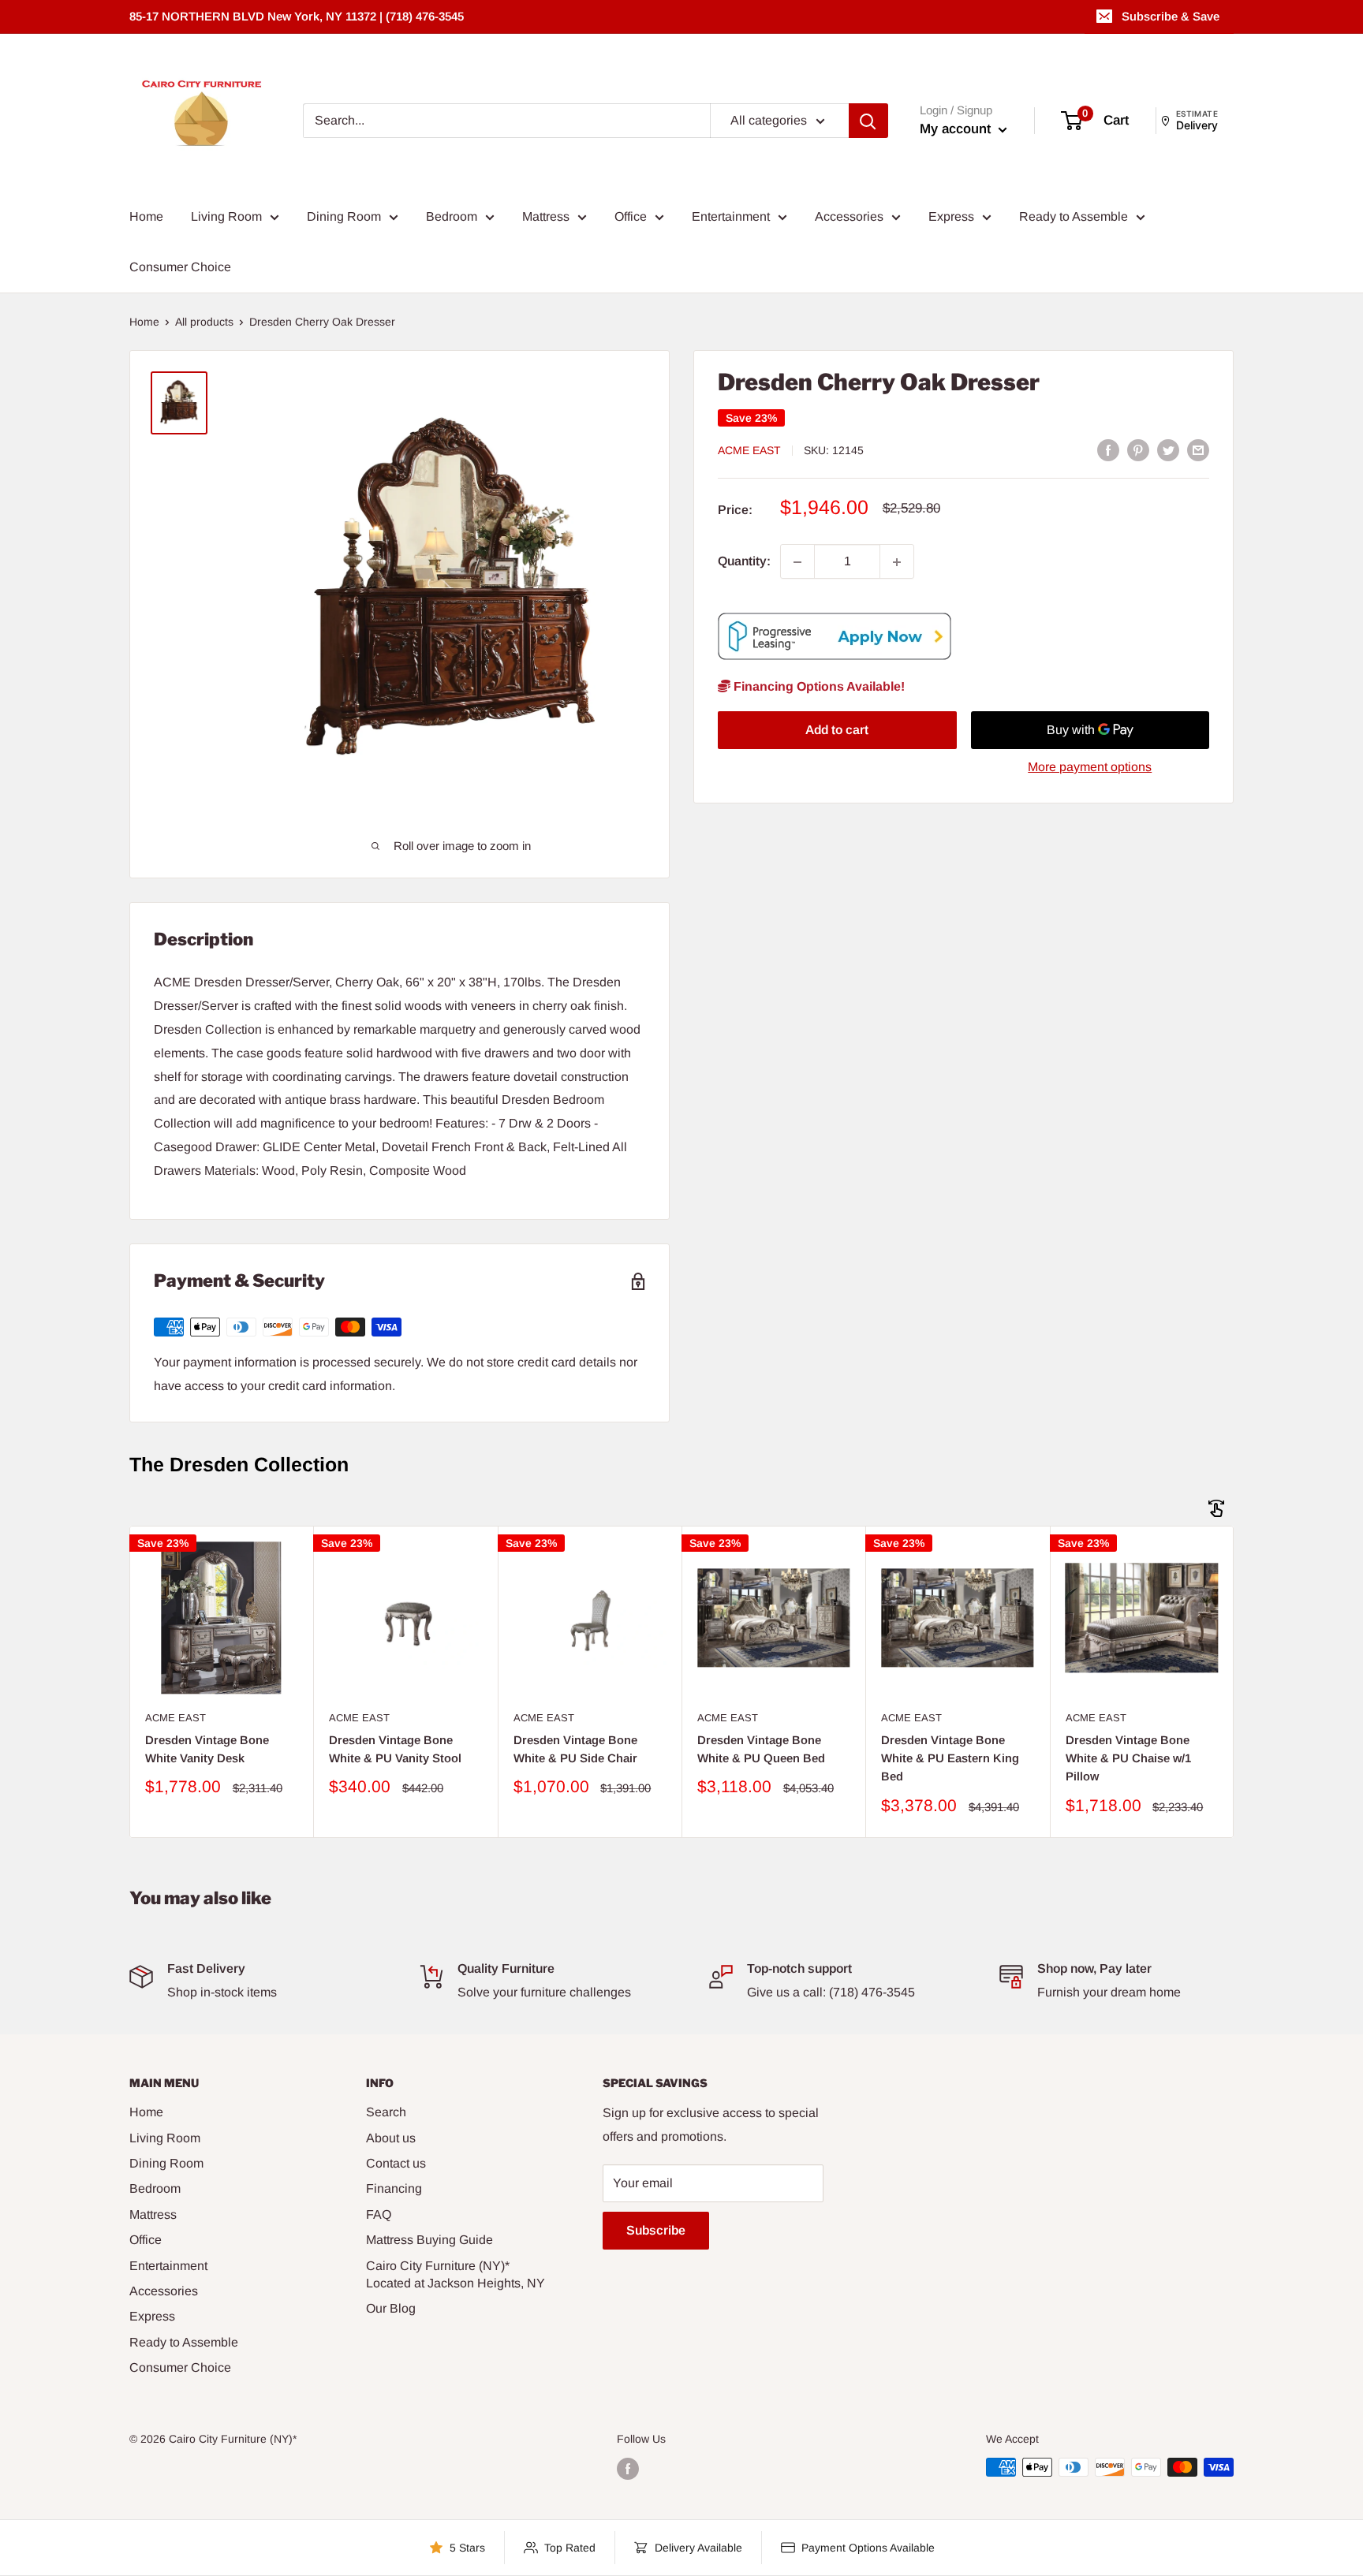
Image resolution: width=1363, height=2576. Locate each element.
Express (951, 216)
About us (391, 2138)
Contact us (396, 2163)
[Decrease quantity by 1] (797, 562)
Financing (394, 2188)
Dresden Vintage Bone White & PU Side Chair (575, 1749)
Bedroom (452, 216)
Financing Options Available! (818, 687)
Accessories (849, 216)
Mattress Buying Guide (429, 2240)
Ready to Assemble (1074, 216)
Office (631, 216)
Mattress (546, 216)
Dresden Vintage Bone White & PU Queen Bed (761, 1749)
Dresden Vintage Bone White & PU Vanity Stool (395, 1749)
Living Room (226, 216)
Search (386, 2112)
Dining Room (344, 216)
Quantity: (744, 562)
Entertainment (731, 216)
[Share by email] (1198, 449)
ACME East (749, 451)
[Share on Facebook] (1108, 449)
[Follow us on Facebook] (628, 2469)
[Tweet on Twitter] (1168, 449)
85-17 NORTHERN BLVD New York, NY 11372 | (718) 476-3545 (297, 16)
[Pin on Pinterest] (1138, 449)
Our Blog (391, 2308)
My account (957, 129)
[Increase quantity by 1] (897, 562)
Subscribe (656, 2230)
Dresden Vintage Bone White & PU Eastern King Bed (950, 1758)
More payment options (1090, 767)
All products (204, 322)
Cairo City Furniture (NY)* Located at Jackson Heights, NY (456, 2274)
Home (146, 216)
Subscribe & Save (1171, 16)
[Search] (868, 121)
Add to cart (837, 730)
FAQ (379, 2214)
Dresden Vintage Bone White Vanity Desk (207, 1749)
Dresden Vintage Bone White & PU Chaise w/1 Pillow (1128, 1758)
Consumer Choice (180, 267)
